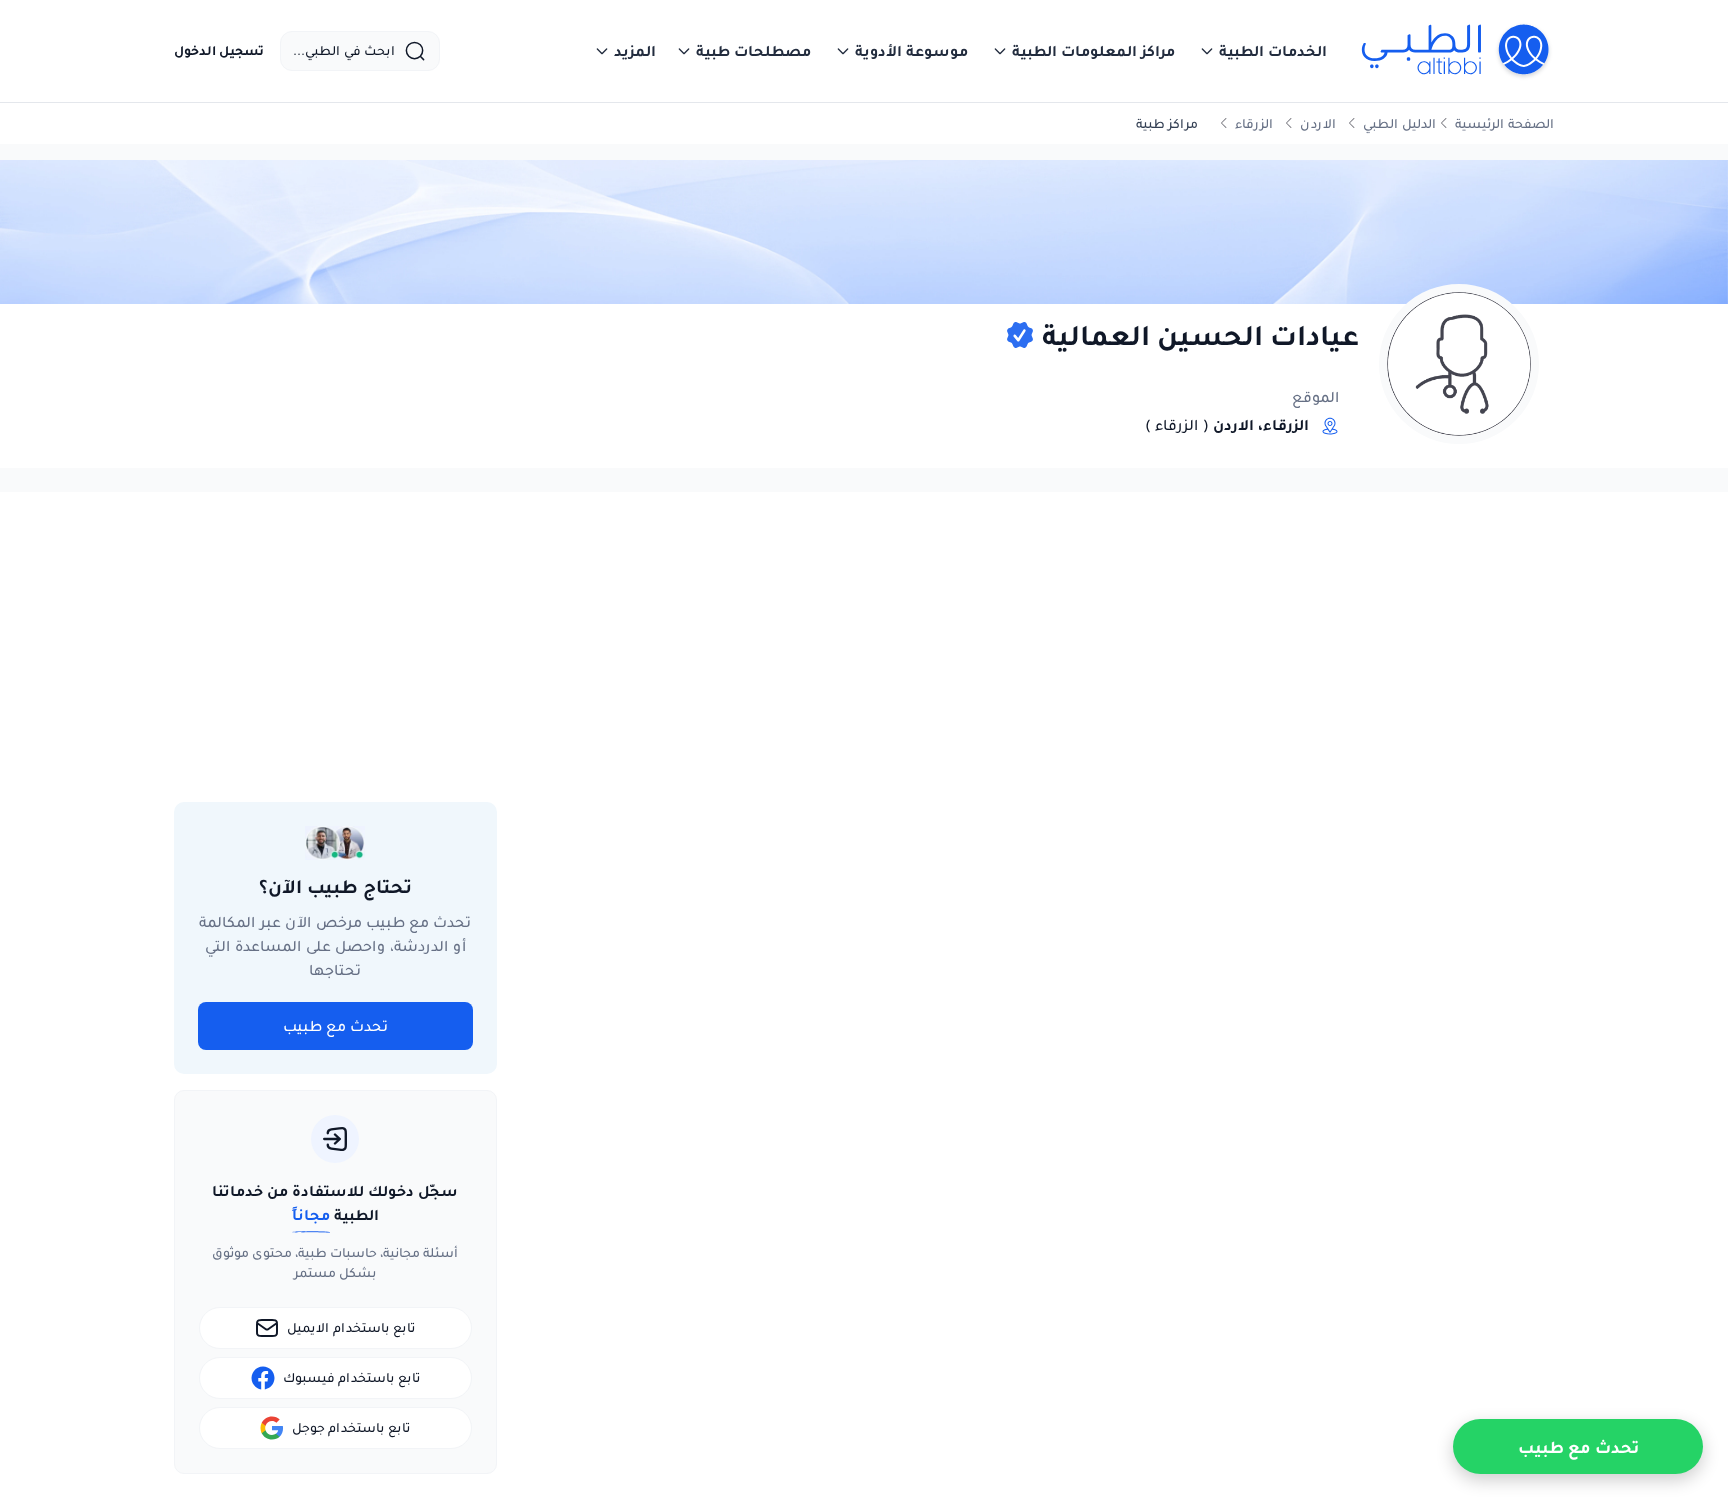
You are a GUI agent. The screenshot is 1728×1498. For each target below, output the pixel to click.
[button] (1263, 51)
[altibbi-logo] (1456, 51)
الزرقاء (1254, 123)
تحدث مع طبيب (335, 1026)
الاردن (1318, 123)
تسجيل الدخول (219, 51)
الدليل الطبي (1399, 123)
